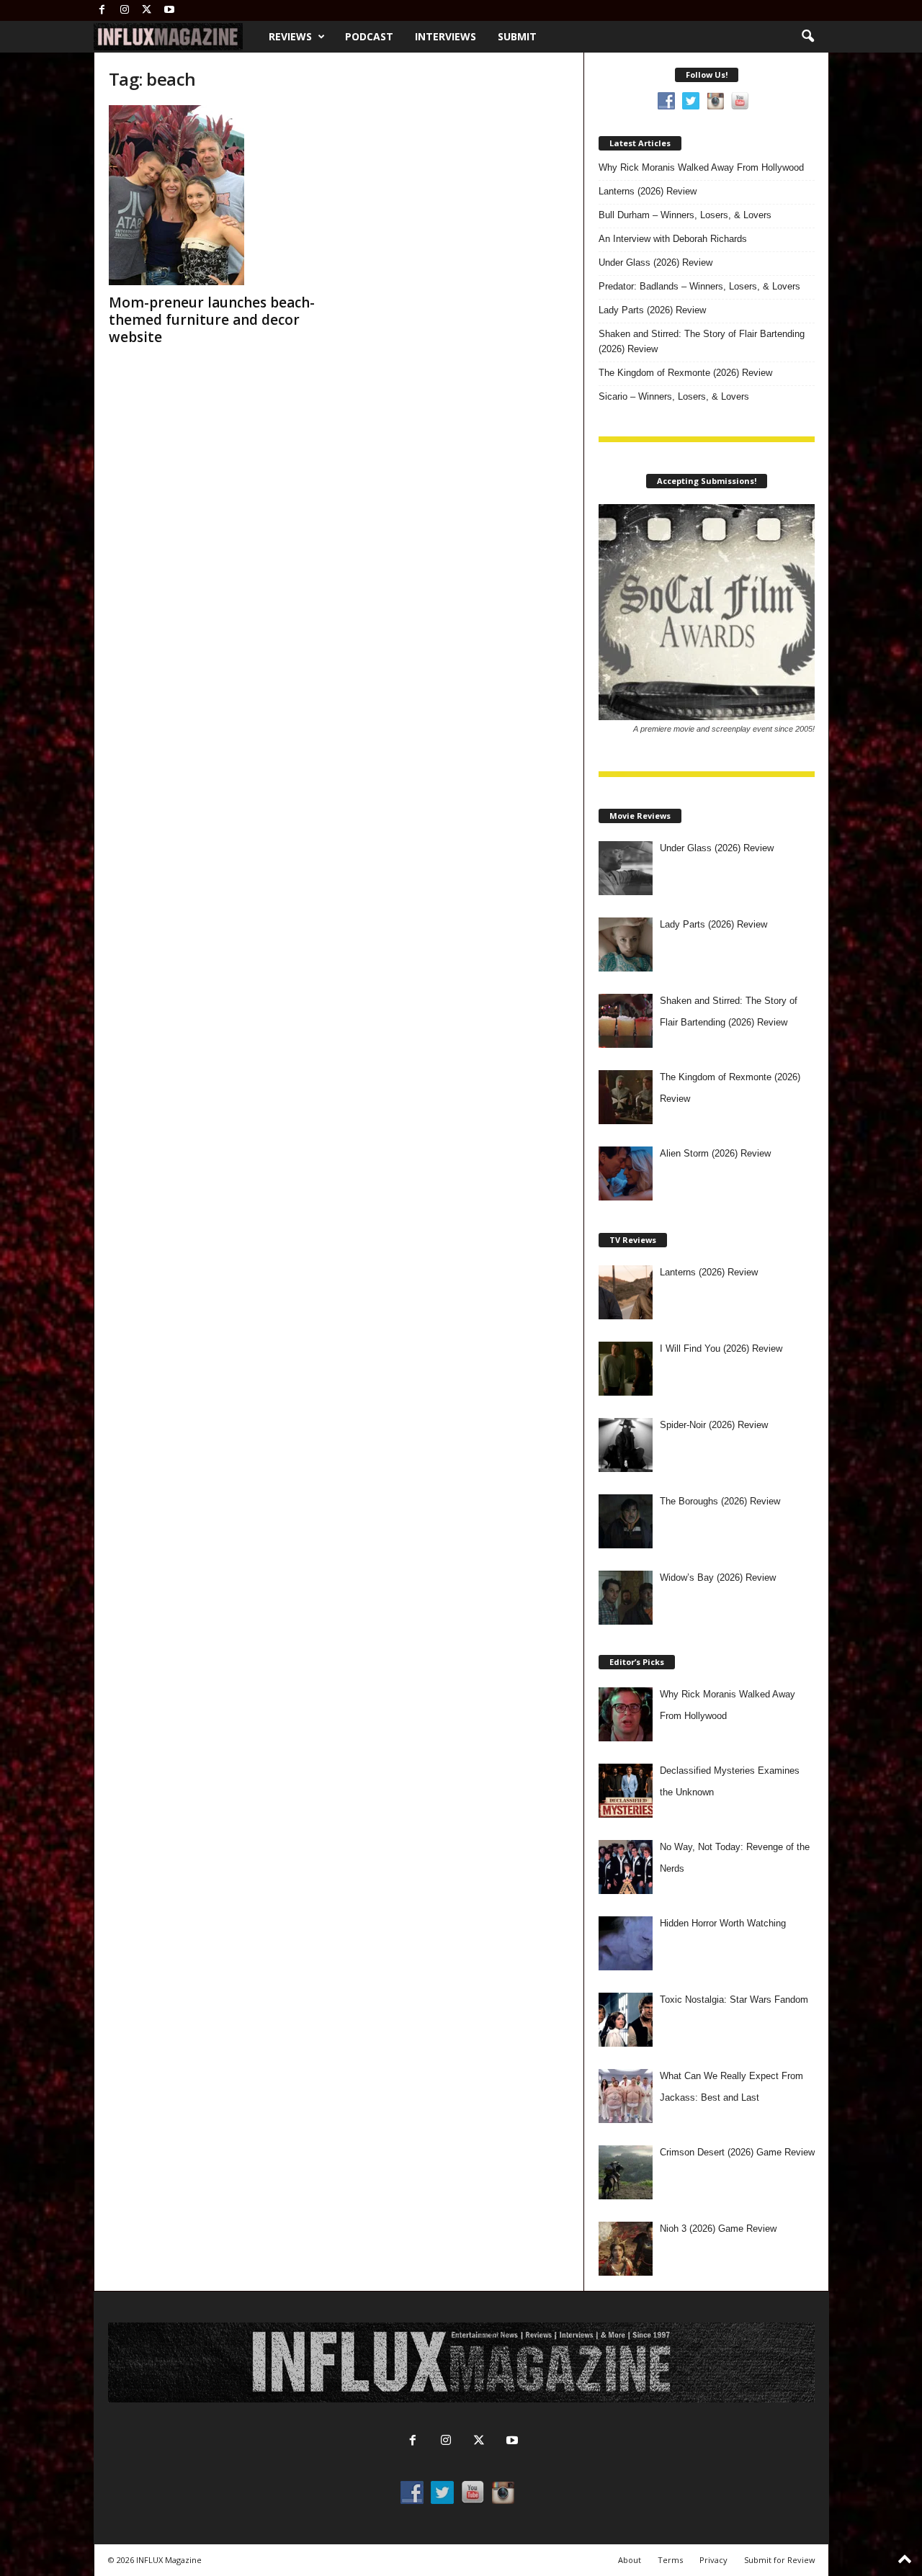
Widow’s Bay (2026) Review (718, 1578)
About (630, 2560)
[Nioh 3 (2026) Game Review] (626, 2249)
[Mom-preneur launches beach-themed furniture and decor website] (217, 195)
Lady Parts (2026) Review (652, 310)
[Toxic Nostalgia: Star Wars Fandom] (626, 2020)
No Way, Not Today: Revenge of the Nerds (735, 1858)
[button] (807, 37)
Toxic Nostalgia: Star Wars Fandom (734, 2000)
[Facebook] (102, 10)
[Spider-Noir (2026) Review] (626, 1445)
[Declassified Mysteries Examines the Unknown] (626, 1791)
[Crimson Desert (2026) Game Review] (626, 2172)
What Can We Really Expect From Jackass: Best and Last (731, 2087)
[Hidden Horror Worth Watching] (626, 1943)
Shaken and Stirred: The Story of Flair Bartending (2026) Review (702, 341)
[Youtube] (169, 10)
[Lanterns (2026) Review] (626, 1292)
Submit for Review (780, 2560)
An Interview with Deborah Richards (673, 239)
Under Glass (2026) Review (655, 262)
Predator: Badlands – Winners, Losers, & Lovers (699, 286)
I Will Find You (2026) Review (721, 1348)
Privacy (713, 2560)
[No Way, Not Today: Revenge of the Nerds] (626, 1867)
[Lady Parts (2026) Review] (626, 944)
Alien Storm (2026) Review (715, 1153)
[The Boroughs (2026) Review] (626, 1521)
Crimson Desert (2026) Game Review (737, 2152)
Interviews (446, 36)
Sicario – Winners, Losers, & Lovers (674, 396)
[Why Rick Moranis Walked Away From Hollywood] (626, 1714)
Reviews (290, 36)
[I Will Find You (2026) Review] (626, 1369)
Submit (517, 36)
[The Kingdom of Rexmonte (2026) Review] (626, 1097)
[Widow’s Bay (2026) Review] (626, 1598)
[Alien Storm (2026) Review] (626, 1173)
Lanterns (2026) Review (648, 191)
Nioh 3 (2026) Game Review (718, 2229)
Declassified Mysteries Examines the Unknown (730, 1781)
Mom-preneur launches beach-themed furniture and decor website (212, 320)
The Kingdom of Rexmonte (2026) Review (685, 373)
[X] (147, 10)
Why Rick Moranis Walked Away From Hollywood (701, 167)
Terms (670, 2560)
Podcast (369, 36)
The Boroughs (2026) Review (720, 1501)
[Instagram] (125, 10)
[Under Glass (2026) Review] (626, 868)
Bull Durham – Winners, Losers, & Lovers (685, 215)
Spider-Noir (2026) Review (714, 1425)
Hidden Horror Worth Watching (723, 1923)
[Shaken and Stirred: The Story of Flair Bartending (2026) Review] (626, 1021)
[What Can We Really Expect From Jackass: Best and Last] (626, 2096)
